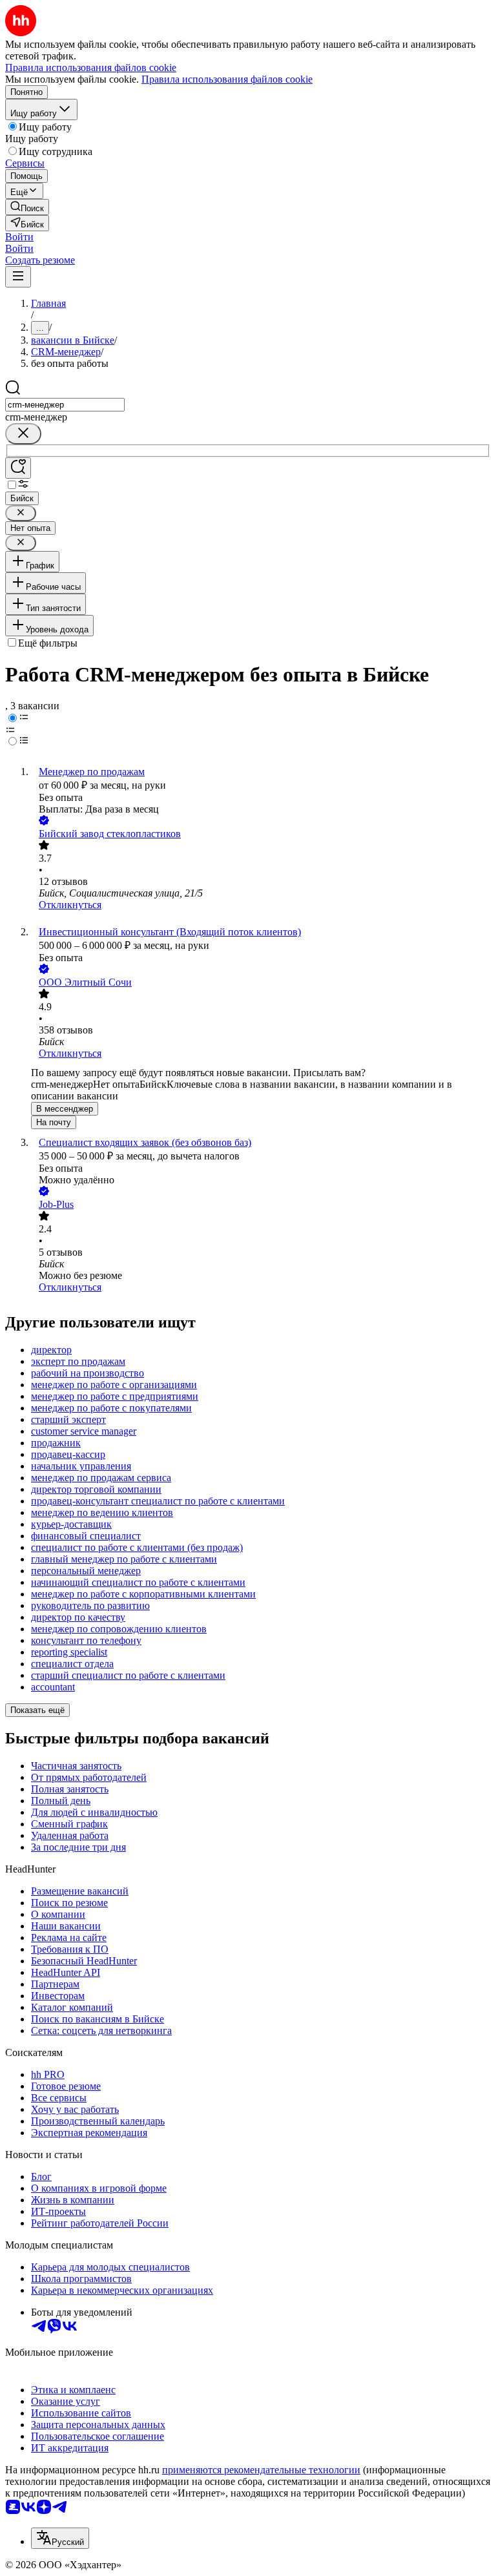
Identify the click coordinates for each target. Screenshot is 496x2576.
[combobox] (65, 405)
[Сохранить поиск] (18, 468)
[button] (19, 237)
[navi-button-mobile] (18, 277)
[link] (27, 207)
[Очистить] (23, 434)
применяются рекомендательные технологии (261, 2470)
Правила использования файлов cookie (227, 79)
